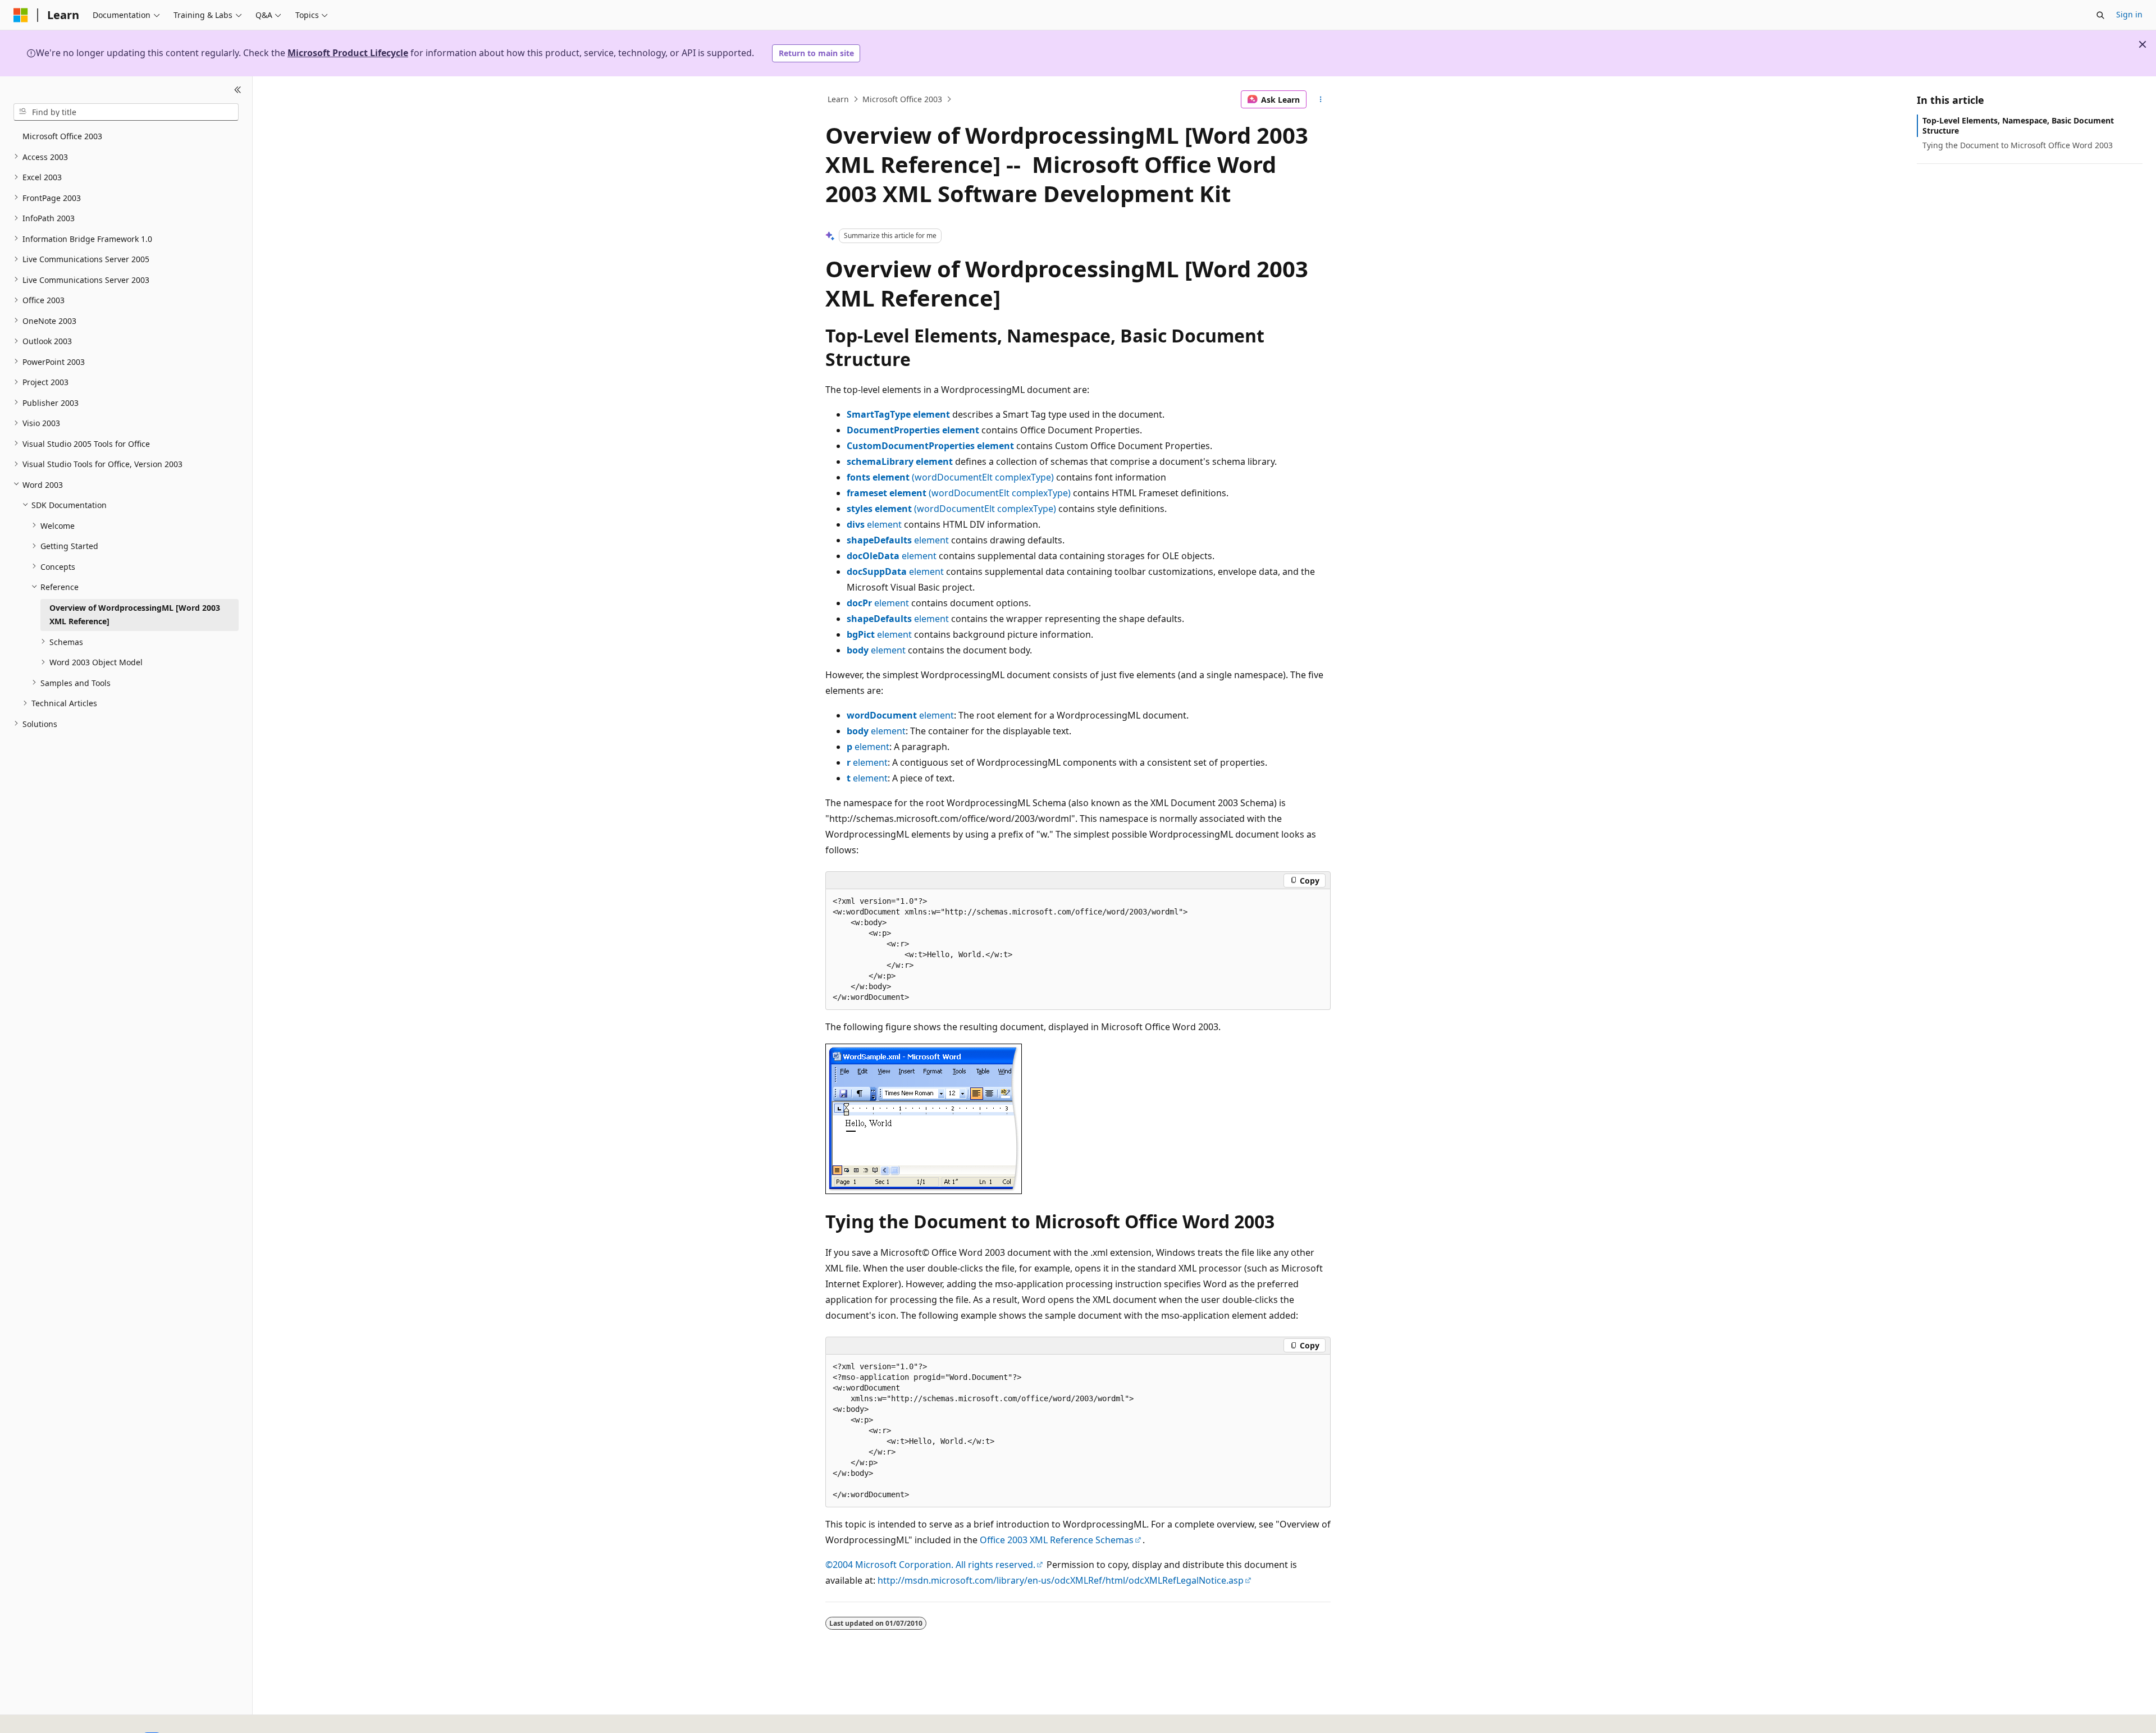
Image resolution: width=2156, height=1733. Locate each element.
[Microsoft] (21, 15)
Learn (838, 99)
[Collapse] (238, 90)
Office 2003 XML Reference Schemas (1057, 1540)
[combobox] (126, 112)
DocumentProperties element (913, 430)
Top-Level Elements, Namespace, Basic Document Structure (2018, 125)
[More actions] (1321, 99)
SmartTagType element (898, 414)
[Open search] (2100, 15)
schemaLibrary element (900, 461)
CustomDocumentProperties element (930, 446)
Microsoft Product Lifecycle (348, 53)
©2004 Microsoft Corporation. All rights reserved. (930, 1565)
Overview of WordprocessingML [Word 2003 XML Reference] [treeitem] (135, 614)
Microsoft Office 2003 (902, 99)
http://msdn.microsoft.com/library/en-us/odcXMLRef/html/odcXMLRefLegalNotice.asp (1061, 1580)
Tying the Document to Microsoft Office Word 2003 (2018, 145)
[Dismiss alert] (2143, 44)
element (874, 524)
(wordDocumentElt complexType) (950, 477)
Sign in (2129, 14)
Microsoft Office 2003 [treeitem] (62, 136)
